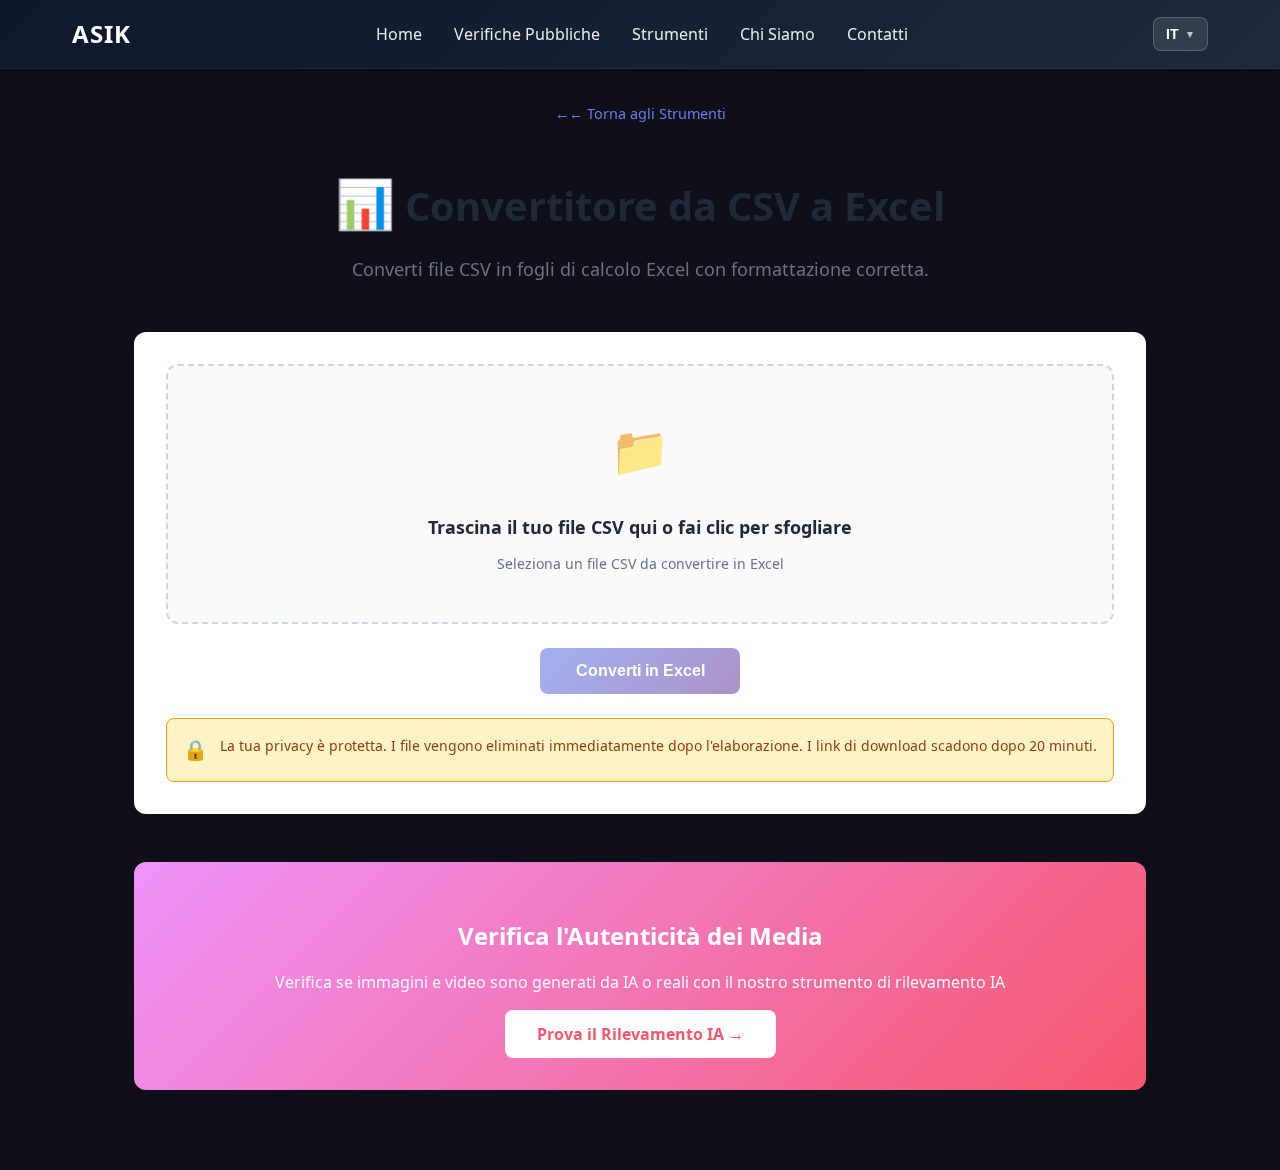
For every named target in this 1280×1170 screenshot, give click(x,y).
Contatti (877, 34)
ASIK (101, 33)
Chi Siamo (777, 34)
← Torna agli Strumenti (647, 113)
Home (399, 34)
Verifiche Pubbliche (527, 34)
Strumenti (670, 34)
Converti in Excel (640, 670)
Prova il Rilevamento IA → (640, 1034)
